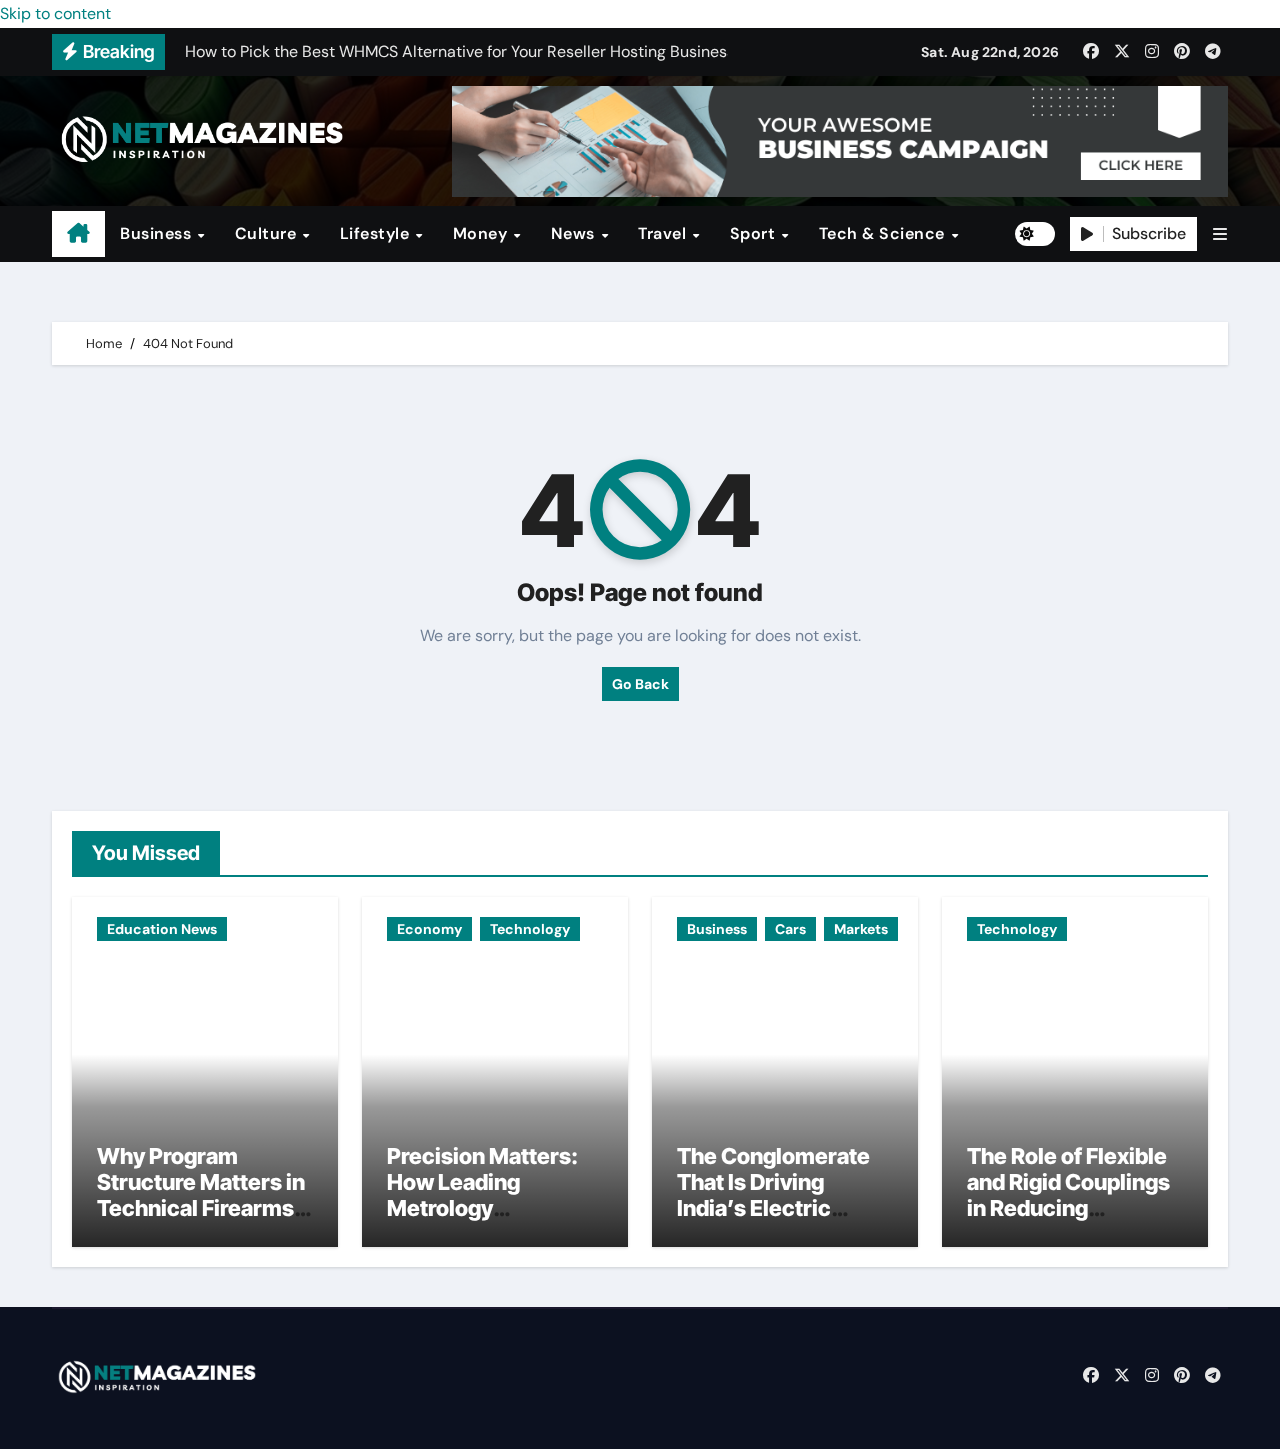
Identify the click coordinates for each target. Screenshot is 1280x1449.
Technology (530, 929)
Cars (790, 929)
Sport (755, 233)
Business (158, 233)
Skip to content (55, 13)
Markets (861, 929)
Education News (162, 929)
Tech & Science (884, 233)
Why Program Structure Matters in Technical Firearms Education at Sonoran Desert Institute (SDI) (201, 1222)
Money (482, 233)
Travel (664, 233)
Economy (429, 929)
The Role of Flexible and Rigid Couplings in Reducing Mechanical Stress (1068, 1195)
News (575, 233)
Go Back (640, 684)
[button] (1220, 234)
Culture (268, 233)
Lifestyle (377, 233)
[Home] (78, 234)
